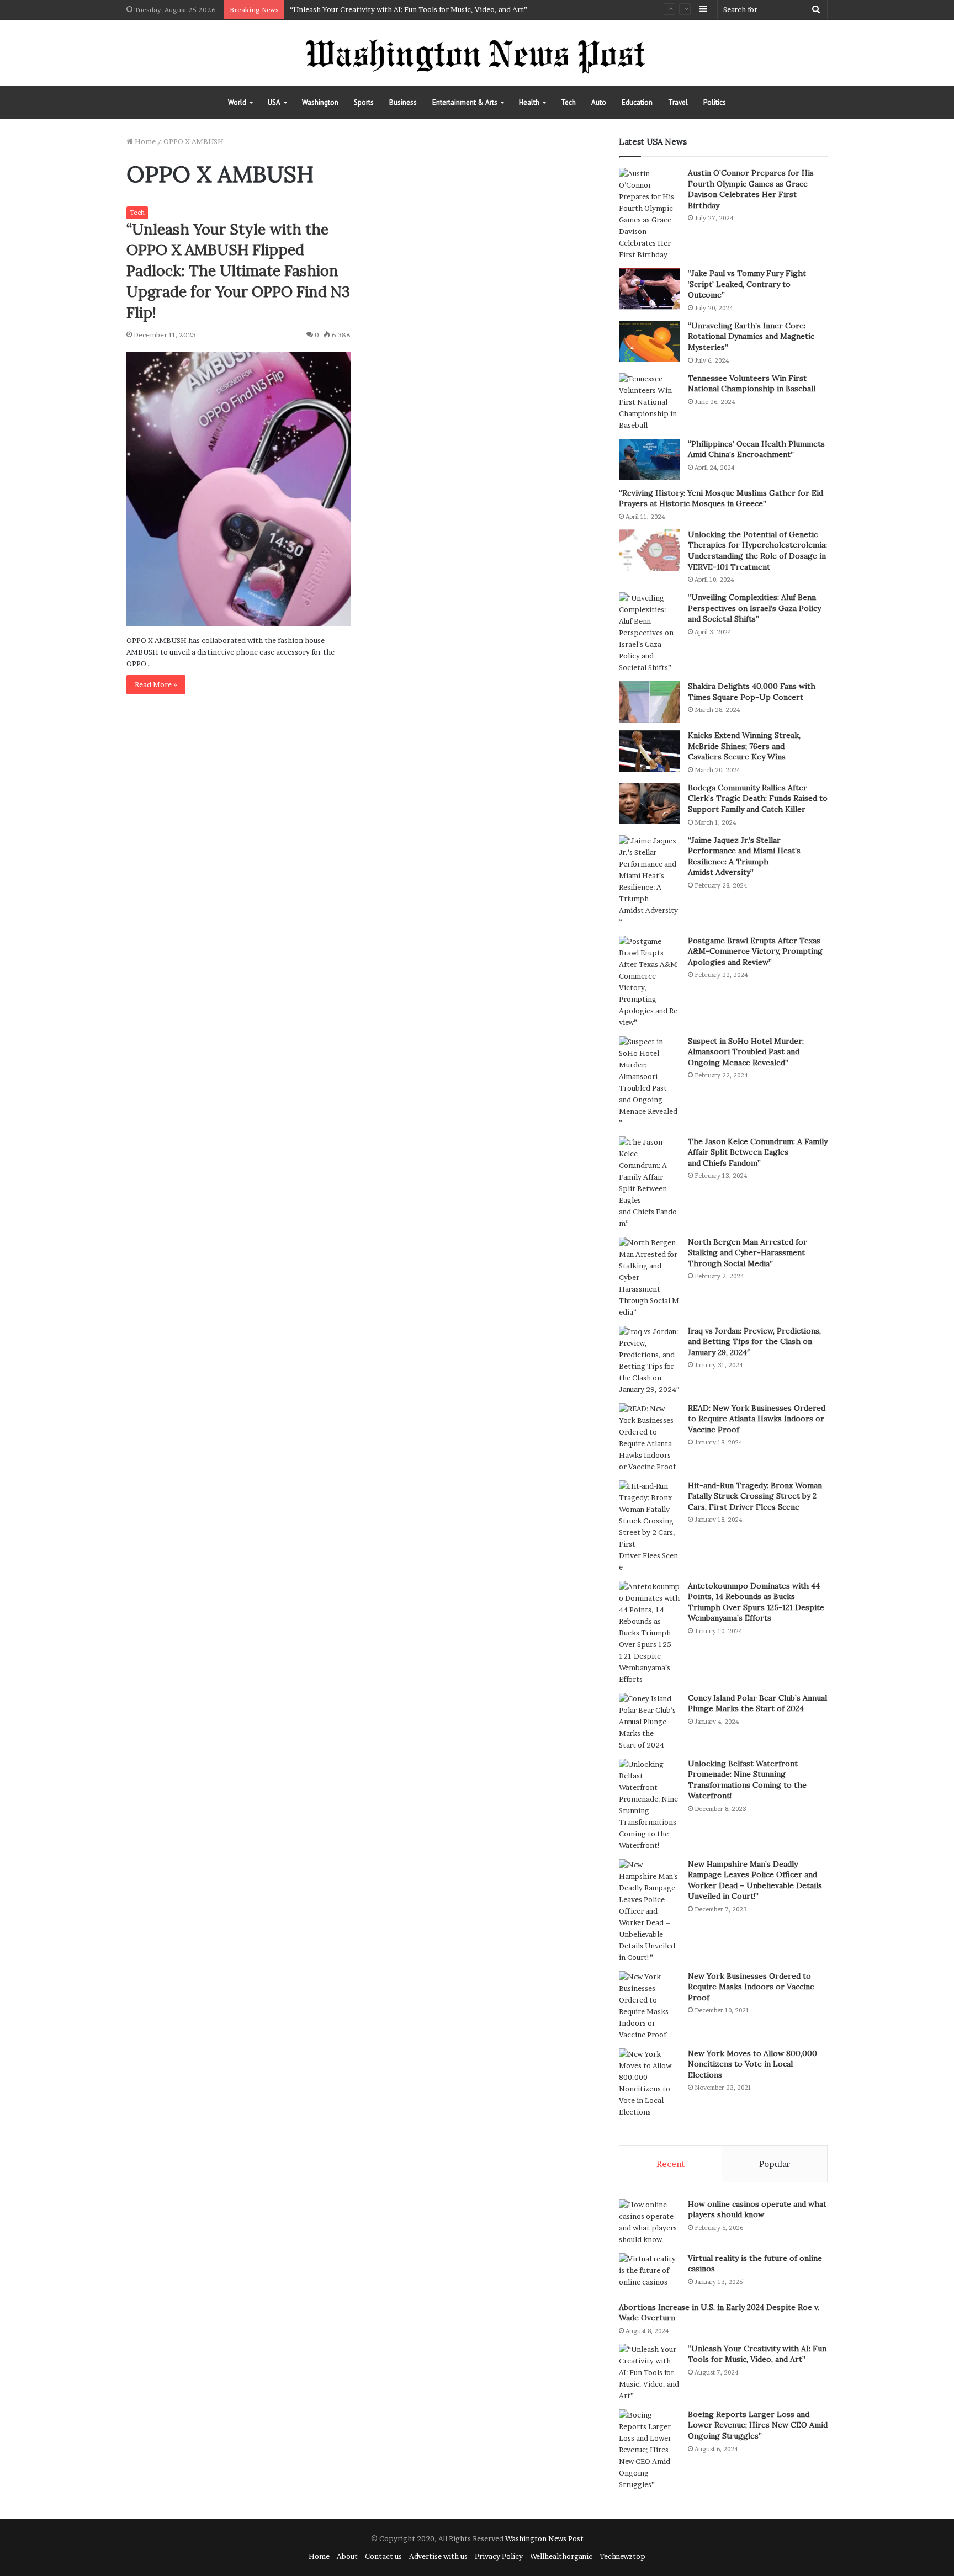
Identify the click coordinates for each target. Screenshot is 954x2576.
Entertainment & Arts (465, 102)
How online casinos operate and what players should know (757, 2209)
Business (403, 102)
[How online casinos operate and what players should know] (649, 2222)
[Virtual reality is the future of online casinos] (649, 2274)
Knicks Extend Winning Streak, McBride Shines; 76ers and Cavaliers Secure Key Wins (744, 746)
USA (274, 102)
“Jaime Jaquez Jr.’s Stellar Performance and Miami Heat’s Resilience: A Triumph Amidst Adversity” (744, 856)
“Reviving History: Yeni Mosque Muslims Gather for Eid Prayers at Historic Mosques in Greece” (721, 498)
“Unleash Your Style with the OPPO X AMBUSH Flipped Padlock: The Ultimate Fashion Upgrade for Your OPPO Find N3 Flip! (238, 271)
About (347, 2556)
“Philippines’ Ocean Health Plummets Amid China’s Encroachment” (756, 449)
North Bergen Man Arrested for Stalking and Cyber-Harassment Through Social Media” (748, 1253)
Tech (568, 102)
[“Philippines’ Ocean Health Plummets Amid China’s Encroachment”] (649, 460)
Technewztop (622, 2556)
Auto (599, 102)
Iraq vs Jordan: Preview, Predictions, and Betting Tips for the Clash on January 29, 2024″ (754, 1342)
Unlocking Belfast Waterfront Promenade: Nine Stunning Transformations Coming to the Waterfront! (747, 1780)
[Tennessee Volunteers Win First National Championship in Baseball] (649, 402)
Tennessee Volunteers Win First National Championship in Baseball (752, 384)
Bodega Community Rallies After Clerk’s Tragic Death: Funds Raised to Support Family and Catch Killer (758, 798)
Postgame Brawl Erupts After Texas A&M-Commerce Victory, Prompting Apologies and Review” (755, 951)
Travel (678, 102)
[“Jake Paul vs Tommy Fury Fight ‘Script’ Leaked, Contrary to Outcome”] (649, 289)
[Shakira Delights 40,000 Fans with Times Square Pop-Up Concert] (649, 702)
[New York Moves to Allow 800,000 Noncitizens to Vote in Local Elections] (649, 2083)
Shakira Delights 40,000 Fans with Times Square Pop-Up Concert (752, 692)
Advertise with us (438, 2556)
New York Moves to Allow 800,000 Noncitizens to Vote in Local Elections (752, 2064)
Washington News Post (544, 2538)
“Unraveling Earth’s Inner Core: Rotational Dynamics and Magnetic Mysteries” (751, 336)
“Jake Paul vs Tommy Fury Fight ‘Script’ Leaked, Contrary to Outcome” (747, 284)
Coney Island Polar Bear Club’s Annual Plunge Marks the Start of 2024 (757, 1703)
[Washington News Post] (477, 53)
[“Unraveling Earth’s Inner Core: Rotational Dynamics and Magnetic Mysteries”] (649, 341)
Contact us (383, 2556)
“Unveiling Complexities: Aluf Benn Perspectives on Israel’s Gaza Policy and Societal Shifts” (754, 608)
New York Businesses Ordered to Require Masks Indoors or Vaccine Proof (751, 1987)
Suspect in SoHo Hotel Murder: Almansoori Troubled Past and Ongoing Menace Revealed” (746, 1052)
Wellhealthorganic (561, 2556)
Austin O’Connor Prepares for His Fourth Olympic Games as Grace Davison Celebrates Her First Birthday (751, 189)
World (237, 102)
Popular (775, 2164)
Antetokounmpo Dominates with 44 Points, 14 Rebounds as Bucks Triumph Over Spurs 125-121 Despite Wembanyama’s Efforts (756, 1602)
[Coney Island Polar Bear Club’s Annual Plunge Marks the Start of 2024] (649, 1722)
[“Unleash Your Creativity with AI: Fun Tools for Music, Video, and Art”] (649, 2373)
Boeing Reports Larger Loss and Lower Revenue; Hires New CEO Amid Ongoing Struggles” (758, 2425)
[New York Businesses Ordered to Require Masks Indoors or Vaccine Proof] (649, 2006)
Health (529, 102)
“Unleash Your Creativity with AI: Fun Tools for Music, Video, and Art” (409, 9)
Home (144, 141)
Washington (320, 102)
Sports (364, 102)
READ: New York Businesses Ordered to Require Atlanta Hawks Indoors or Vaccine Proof (757, 1419)
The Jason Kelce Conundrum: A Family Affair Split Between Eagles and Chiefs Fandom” (758, 1152)
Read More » (156, 684)
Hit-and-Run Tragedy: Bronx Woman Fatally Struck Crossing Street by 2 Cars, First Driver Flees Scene (755, 1496)
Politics (715, 102)
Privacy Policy (499, 2556)
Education (637, 102)
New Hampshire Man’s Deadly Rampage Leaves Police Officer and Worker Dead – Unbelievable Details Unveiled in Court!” (755, 1880)
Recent (671, 2164)
